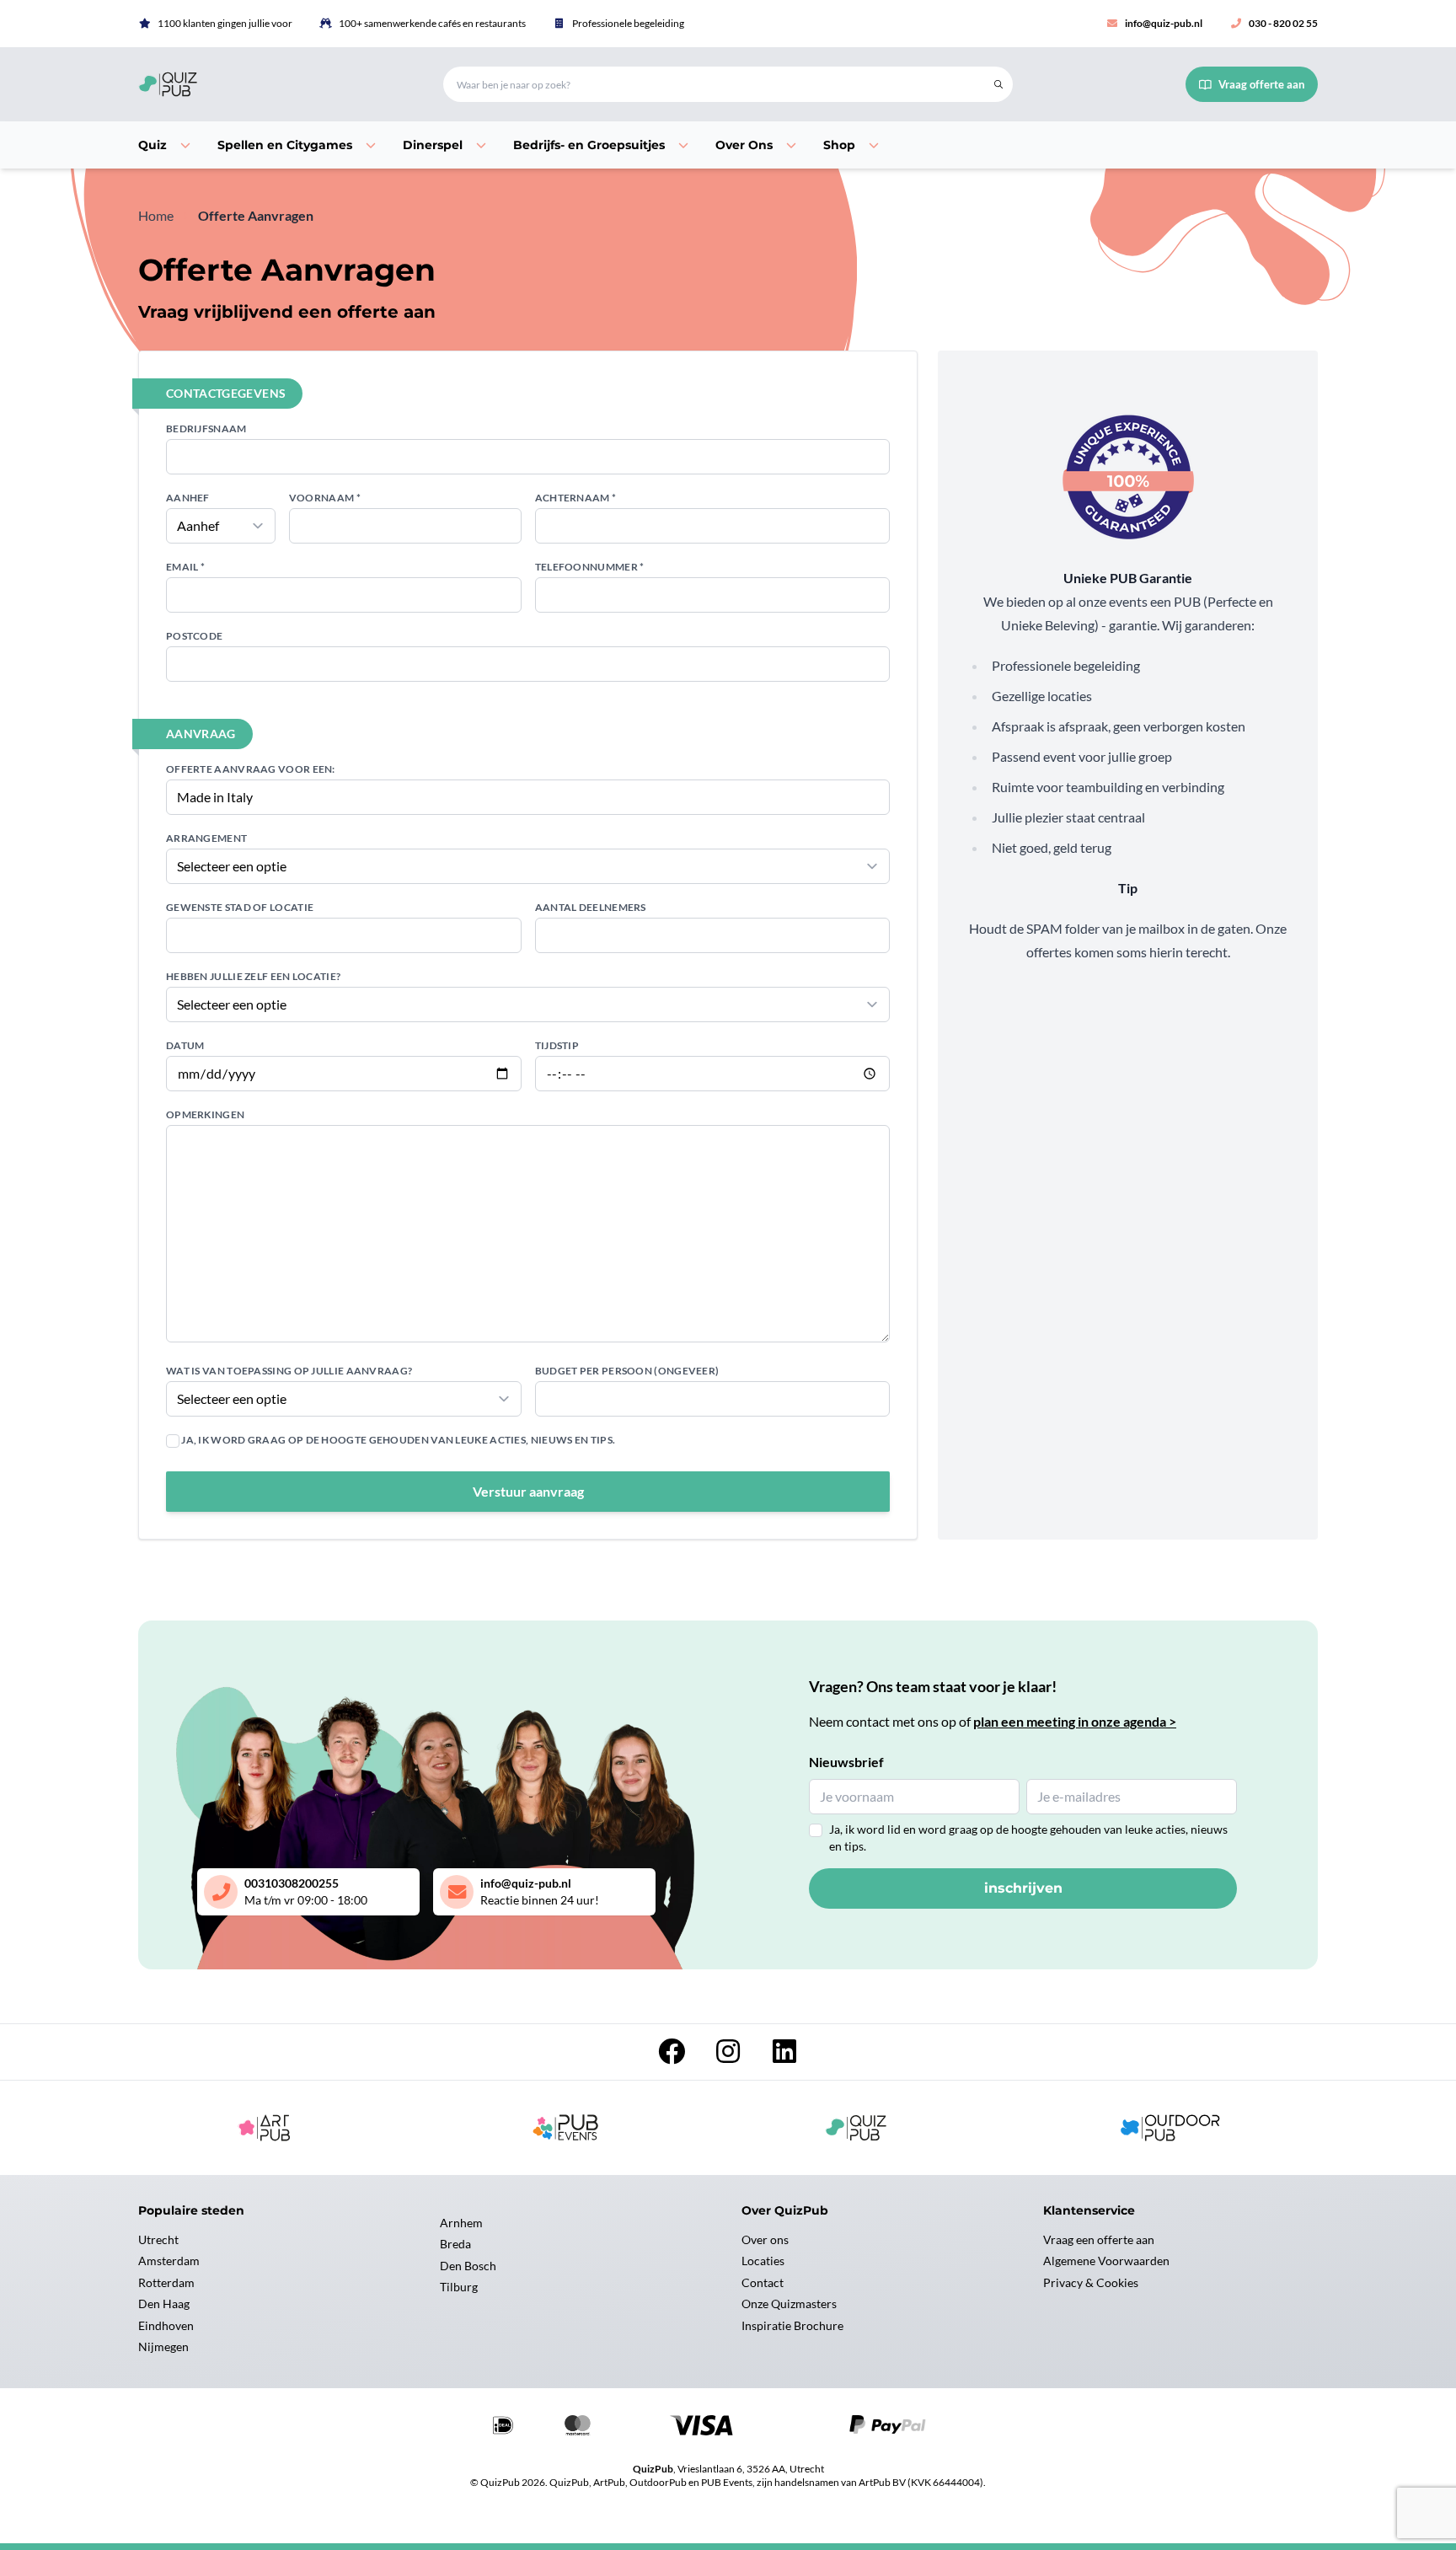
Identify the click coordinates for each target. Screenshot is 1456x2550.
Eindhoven (166, 2325)
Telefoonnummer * (590, 567)
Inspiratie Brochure (792, 2325)
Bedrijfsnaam (206, 429)
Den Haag (164, 2304)
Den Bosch (468, 2266)
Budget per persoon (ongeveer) (627, 1371)
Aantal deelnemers (591, 907)
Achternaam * (576, 498)
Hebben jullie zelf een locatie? (253, 976)
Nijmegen (163, 2346)
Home (156, 215)
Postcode (194, 636)
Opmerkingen (205, 1114)
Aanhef (188, 498)
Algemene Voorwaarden (1106, 2261)
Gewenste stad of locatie (240, 907)
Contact (763, 2282)
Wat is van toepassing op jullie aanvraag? (289, 1371)
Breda (455, 2244)
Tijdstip (557, 1045)
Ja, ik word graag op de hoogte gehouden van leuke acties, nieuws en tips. (397, 1440)
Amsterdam (169, 2261)
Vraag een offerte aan (1099, 2239)
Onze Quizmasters (789, 2304)
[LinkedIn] (784, 2056)
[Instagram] (729, 2056)
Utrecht (158, 2239)
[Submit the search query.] (998, 84)
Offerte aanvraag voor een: (251, 769)
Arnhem (461, 2223)
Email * (185, 567)
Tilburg (459, 2287)
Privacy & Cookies (1091, 2282)
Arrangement (206, 838)
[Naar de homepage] (270, 84)
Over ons (765, 2239)
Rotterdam (166, 2282)
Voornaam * (325, 498)
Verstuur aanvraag (528, 1491)
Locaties (763, 2261)
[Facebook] (673, 2056)
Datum (185, 1045)
